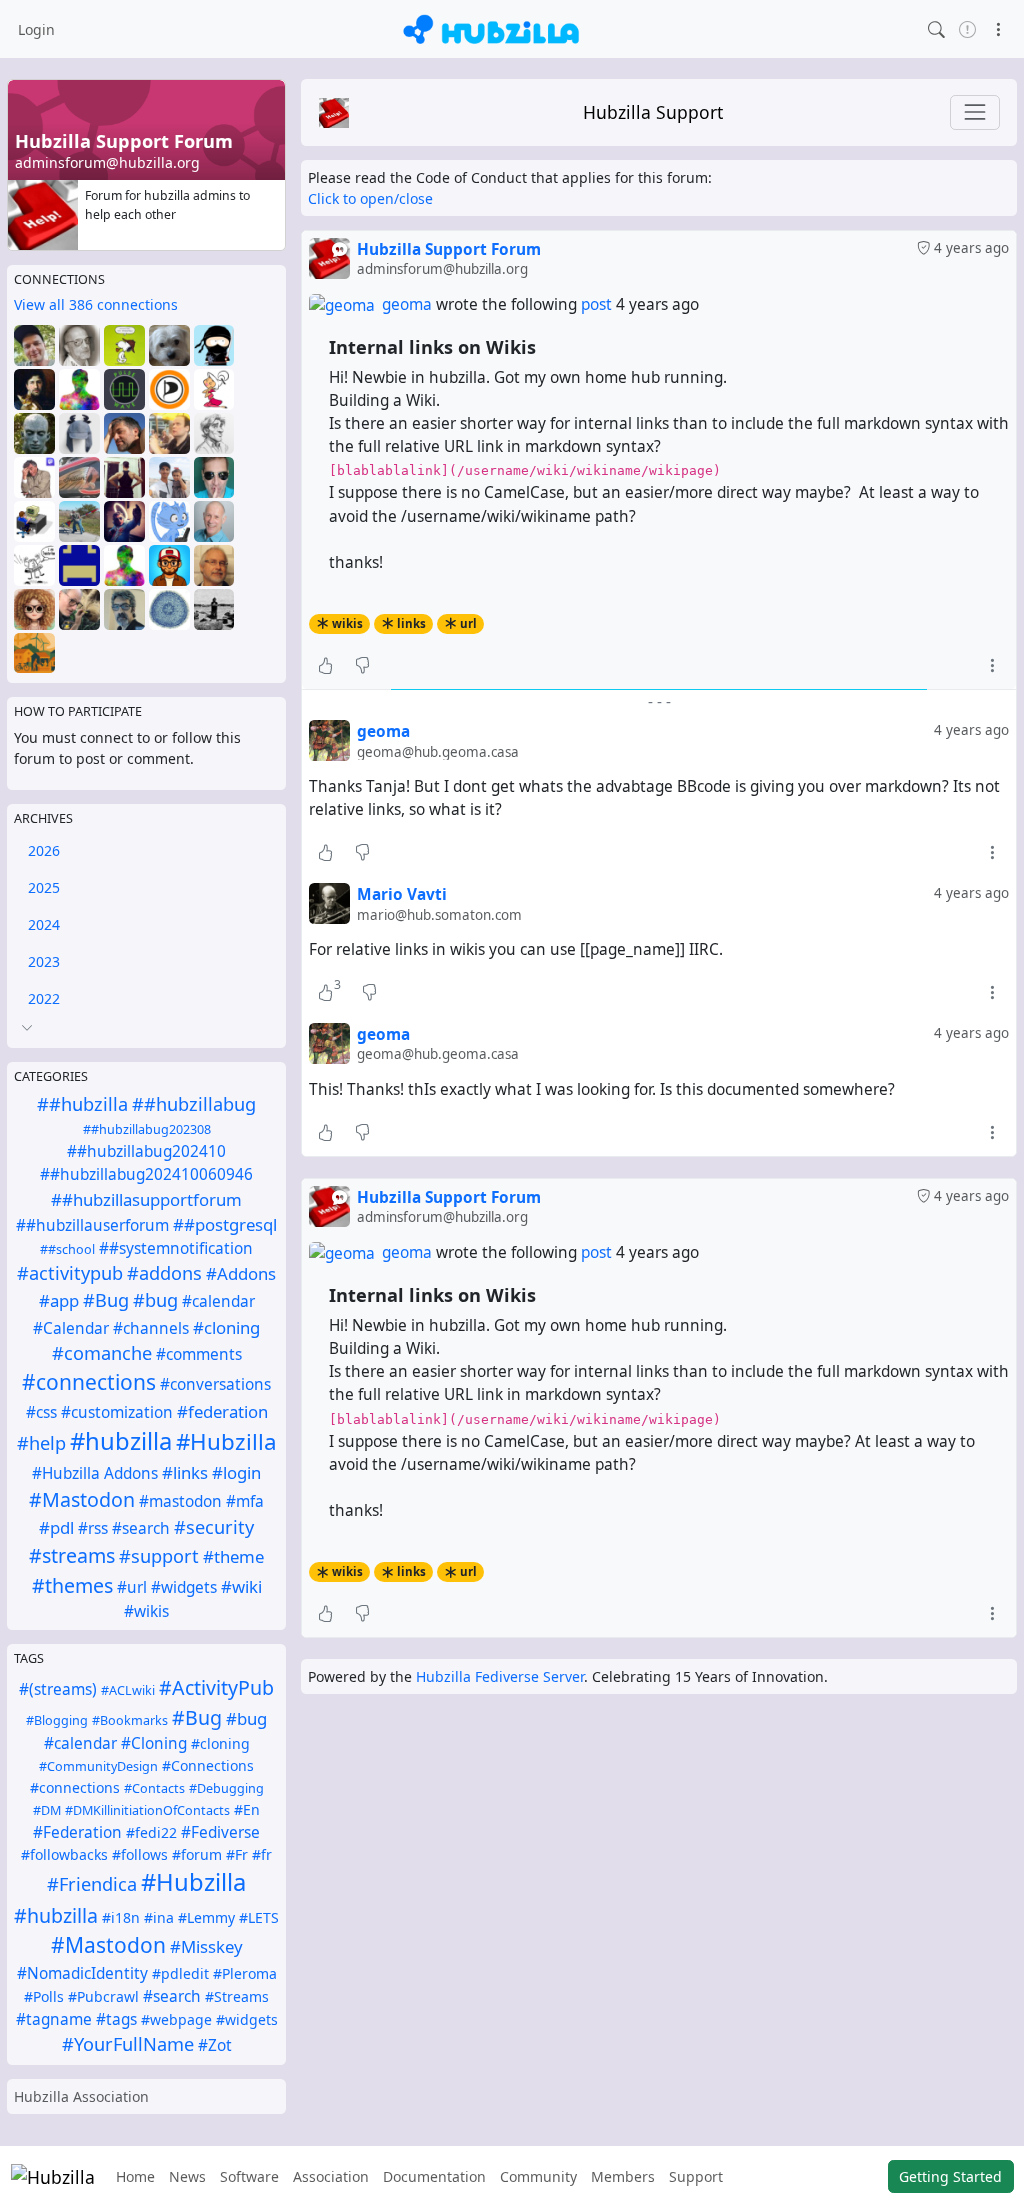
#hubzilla (121, 1441)
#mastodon (180, 1501)
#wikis (146, 1611)
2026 (44, 850)
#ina (159, 1917)
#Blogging (57, 1720)
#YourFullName (128, 2044)
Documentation (434, 2176)
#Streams (237, 1996)
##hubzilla (82, 1104)
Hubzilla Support (653, 112)
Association (331, 2176)
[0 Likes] (325, 665)
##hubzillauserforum (92, 1225)
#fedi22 (151, 1832)
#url (132, 1587)
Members (623, 2176)
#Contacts (154, 1788)
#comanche (102, 1353)
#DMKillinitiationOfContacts (147, 1810)
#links (185, 1472)
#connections (89, 1382)
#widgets (184, 1587)
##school (67, 1249)
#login (236, 1472)
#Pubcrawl (103, 1996)
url (468, 623)
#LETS (259, 1917)
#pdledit (180, 1973)
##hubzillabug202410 (146, 1151)
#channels (151, 1328)
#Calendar (71, 1328)
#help (41, 1443)
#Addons (241, 1273)
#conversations (215, 1384)
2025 (44, 887)
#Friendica (92, 1884)
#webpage (176, 2019)
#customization (117, 1412)
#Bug (106, 1300)
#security (214, 1527)
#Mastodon (82, 1499)
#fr (262, 1854)
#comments (199, 1354)
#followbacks (64, 1854)
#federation (222, 1411)
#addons (164, 1273)
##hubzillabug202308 (147, 1129)
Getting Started (950, 2176)
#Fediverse (220, 1832)
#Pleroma (245, 1973)
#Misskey (206, 1946)
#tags (116, 2019)
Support (696, 2176)
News (187, 2176)
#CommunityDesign (98, 1766)
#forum (197, 1854)
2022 (44, 998)
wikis (347, 623)
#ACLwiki (128, 1690)
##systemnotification (176, 1248)
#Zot (215, 2045)
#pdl (56, 1527)
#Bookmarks (130, 1720)
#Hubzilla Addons (95, 1473)
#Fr (237, 1854)
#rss (93, 1528)
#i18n (121, 1917)
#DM (47, 1810)
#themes (72, 1585)
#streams (72, 1555)
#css (41, 1412)
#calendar (218, 1301)
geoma (407, 304)
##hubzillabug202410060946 (146, 1174)
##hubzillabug (194, 1104)
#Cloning (154, 1743)
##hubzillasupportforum (146, 1199)
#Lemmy (206, 1917)
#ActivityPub (216, 1687)
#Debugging (226, 1788)
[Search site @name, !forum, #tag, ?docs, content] (936, 28)
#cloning (226, 1327)
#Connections (208, 1765)
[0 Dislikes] (362, 665)
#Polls (44, 1996)
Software (249, 2176)
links (411, 623)
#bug (155, 1300)
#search (141, 1528)
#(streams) (58, 1689)
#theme (233, 1556)
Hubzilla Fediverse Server (500, 1676)
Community (538, 2176)
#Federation (77, 1832)
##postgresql (225, 1224)
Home (135, 2176)
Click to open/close (370, 198)
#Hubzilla (226, 1441)
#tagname (54, 2019)
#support (159, 1556)
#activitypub (70, 1273)
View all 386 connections (96, 304)
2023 (44, 961)
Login (36, 29)
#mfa (245, 1501)
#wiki (241, 1586)
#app (59, 1300)
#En (247, 1809)
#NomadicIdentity (82, 1973)
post (598, 304)
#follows (140, 1854)
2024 (44, 924)
